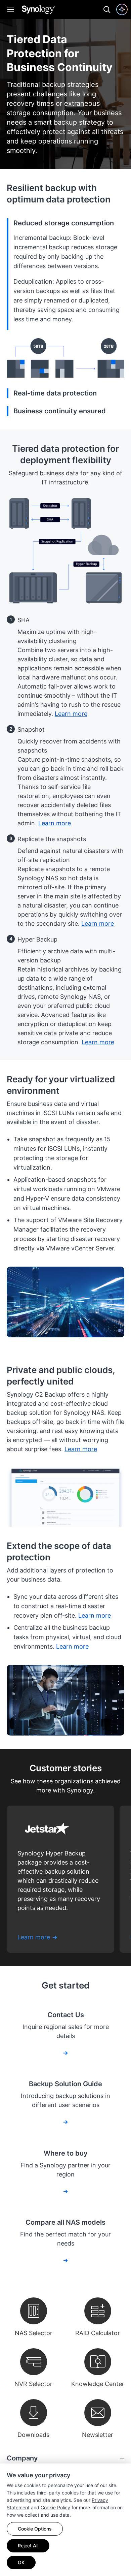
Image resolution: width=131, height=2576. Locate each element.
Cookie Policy (55, 2507)
